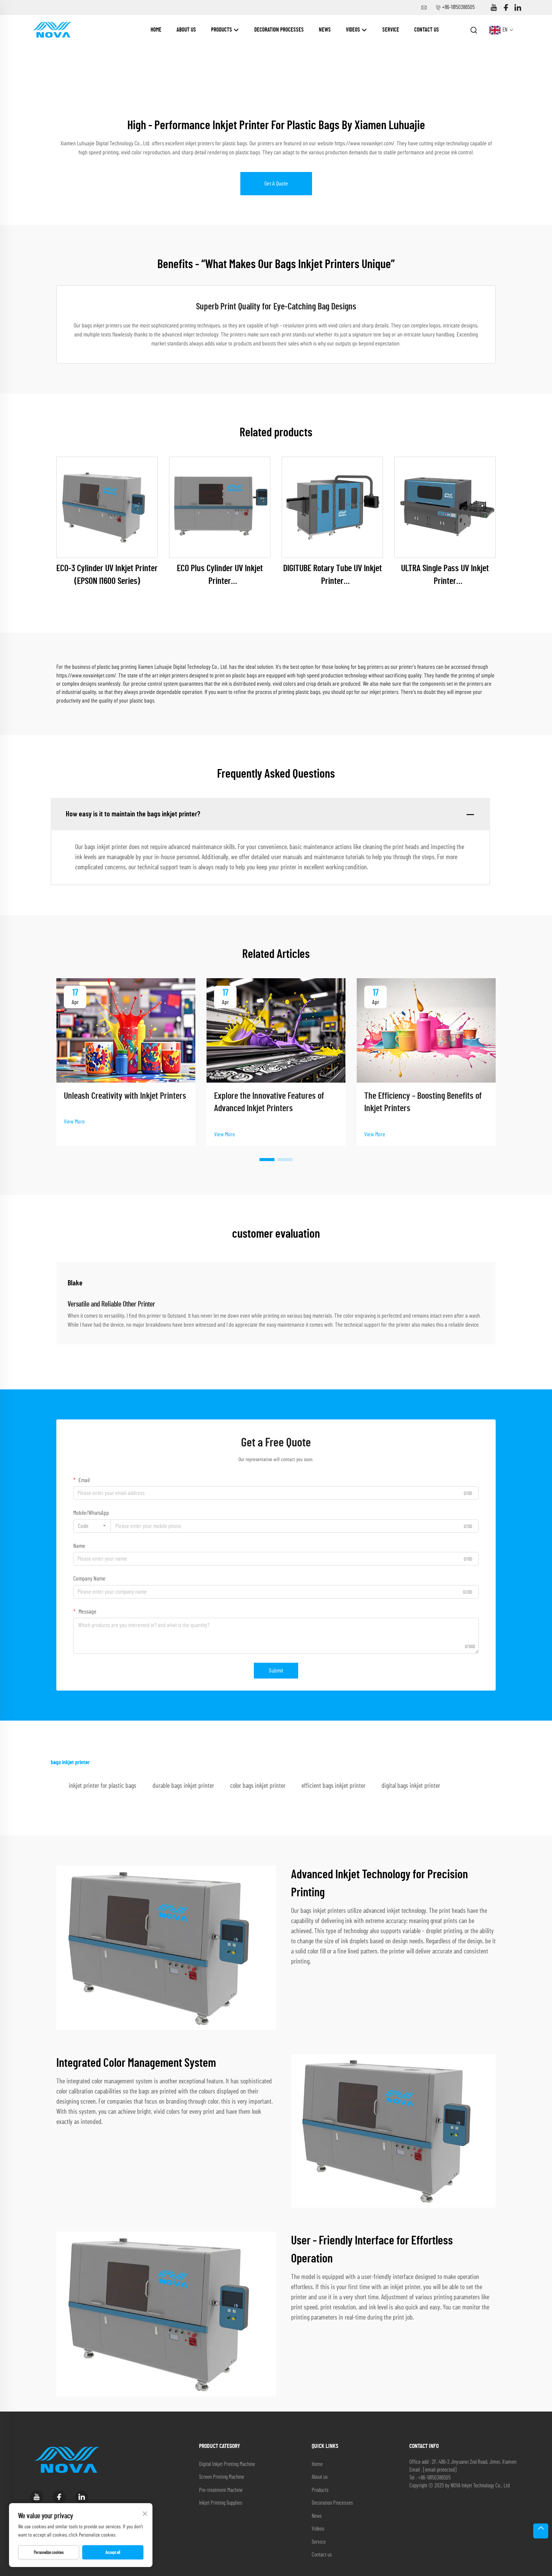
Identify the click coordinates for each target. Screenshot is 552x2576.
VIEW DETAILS (107, 507)
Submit (276, 1671)
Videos (354, 30)
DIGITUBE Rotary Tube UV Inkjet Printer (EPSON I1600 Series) (333, 576)
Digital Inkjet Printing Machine (227, 2464)
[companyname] (52, 30)
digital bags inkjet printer (411, 1786)
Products (222, 30)
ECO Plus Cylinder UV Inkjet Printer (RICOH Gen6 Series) (220, 576)
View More (74, 1122)
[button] (267, 1160)
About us (186, 30)
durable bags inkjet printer (183, 1786)
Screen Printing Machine (222, 2477)
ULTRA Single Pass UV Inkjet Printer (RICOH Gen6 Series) (445, 576)
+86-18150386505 (458, 7)
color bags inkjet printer (258, 1786)
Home (156, 30)
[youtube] (494, 8)
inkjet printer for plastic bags (103, 1786)
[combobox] (92, 1526)
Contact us (427, 30)
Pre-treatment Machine (221, 2490)
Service (391, 30)
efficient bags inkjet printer (333, 1786)
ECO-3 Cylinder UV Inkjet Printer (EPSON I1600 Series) (107, 575)
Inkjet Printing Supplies (221, 2503)
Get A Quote (276, 184)
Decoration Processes (279, 30)
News (325, 30)
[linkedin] (518, 8)
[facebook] (506, 8)
